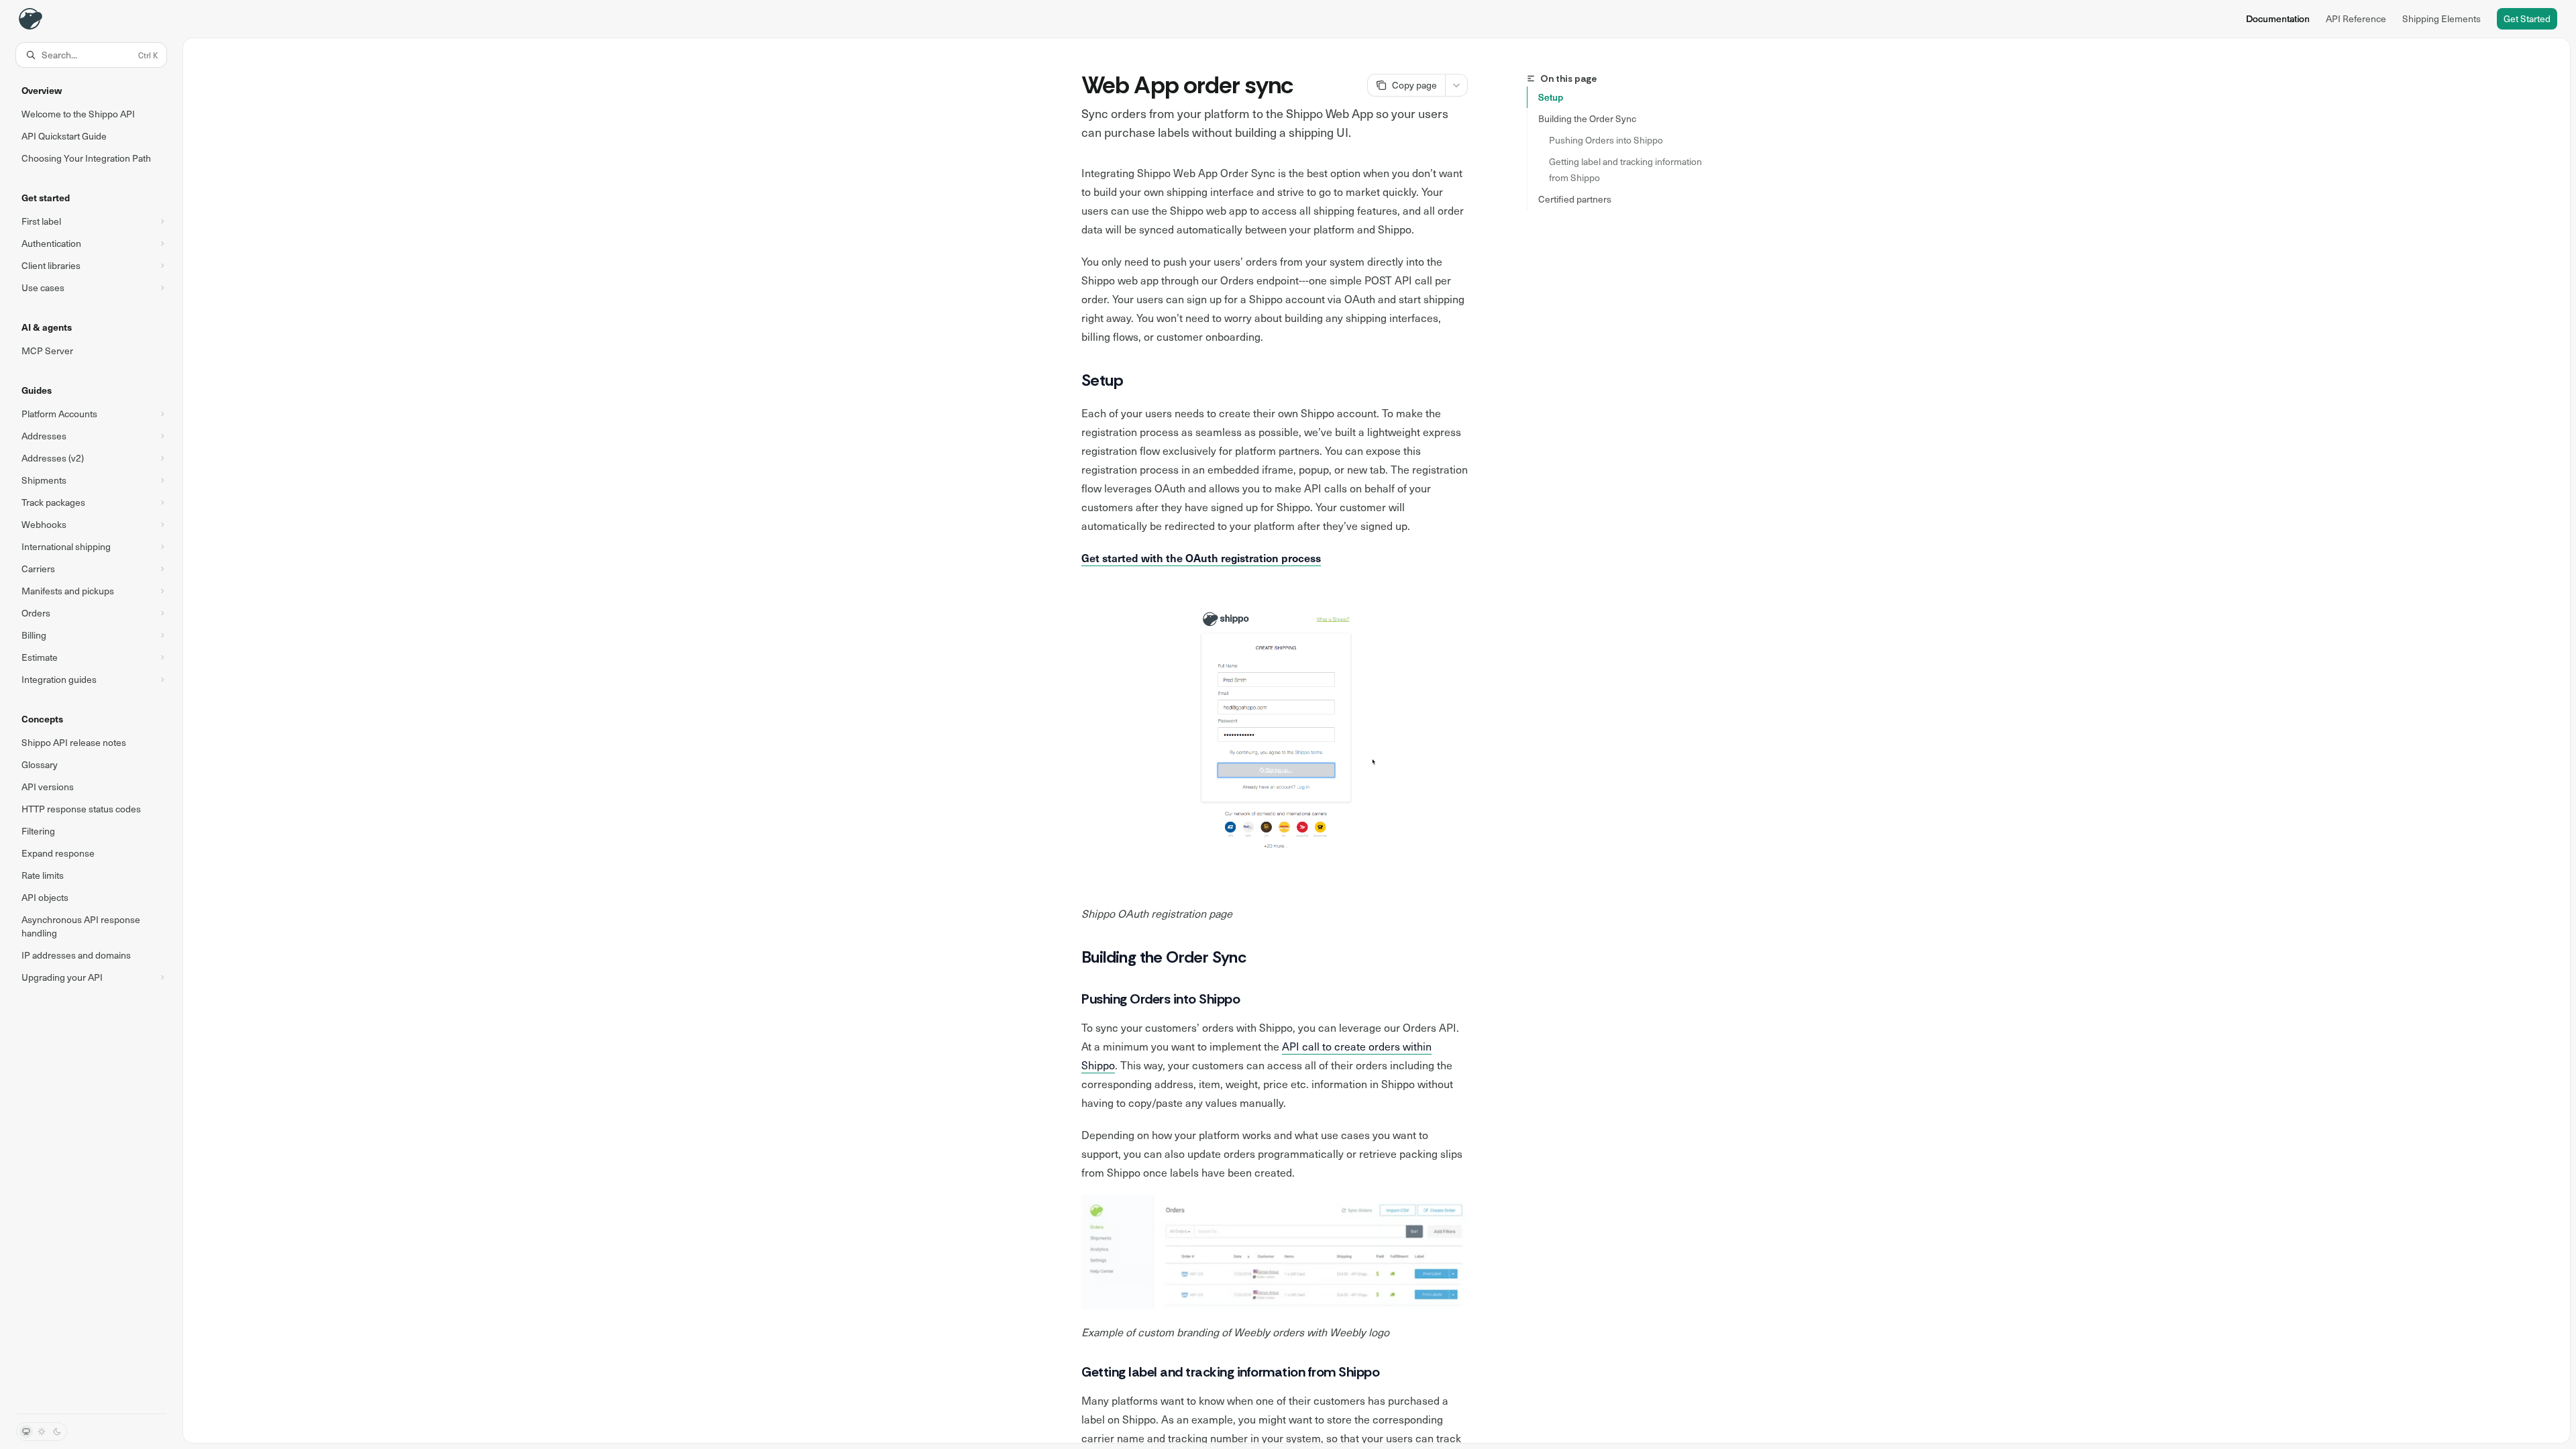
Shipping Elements (2441, 18)
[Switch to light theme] (42, 1432)
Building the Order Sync (1587, 118)
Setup (1551, 97)
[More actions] (1456, 85)
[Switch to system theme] (26, 1432)
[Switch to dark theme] (57, 1432)
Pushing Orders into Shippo (1606, 140)
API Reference (2356, 18)
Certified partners (1575, 199)
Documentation (2278, 18)
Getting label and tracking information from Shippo (1626, 169)
